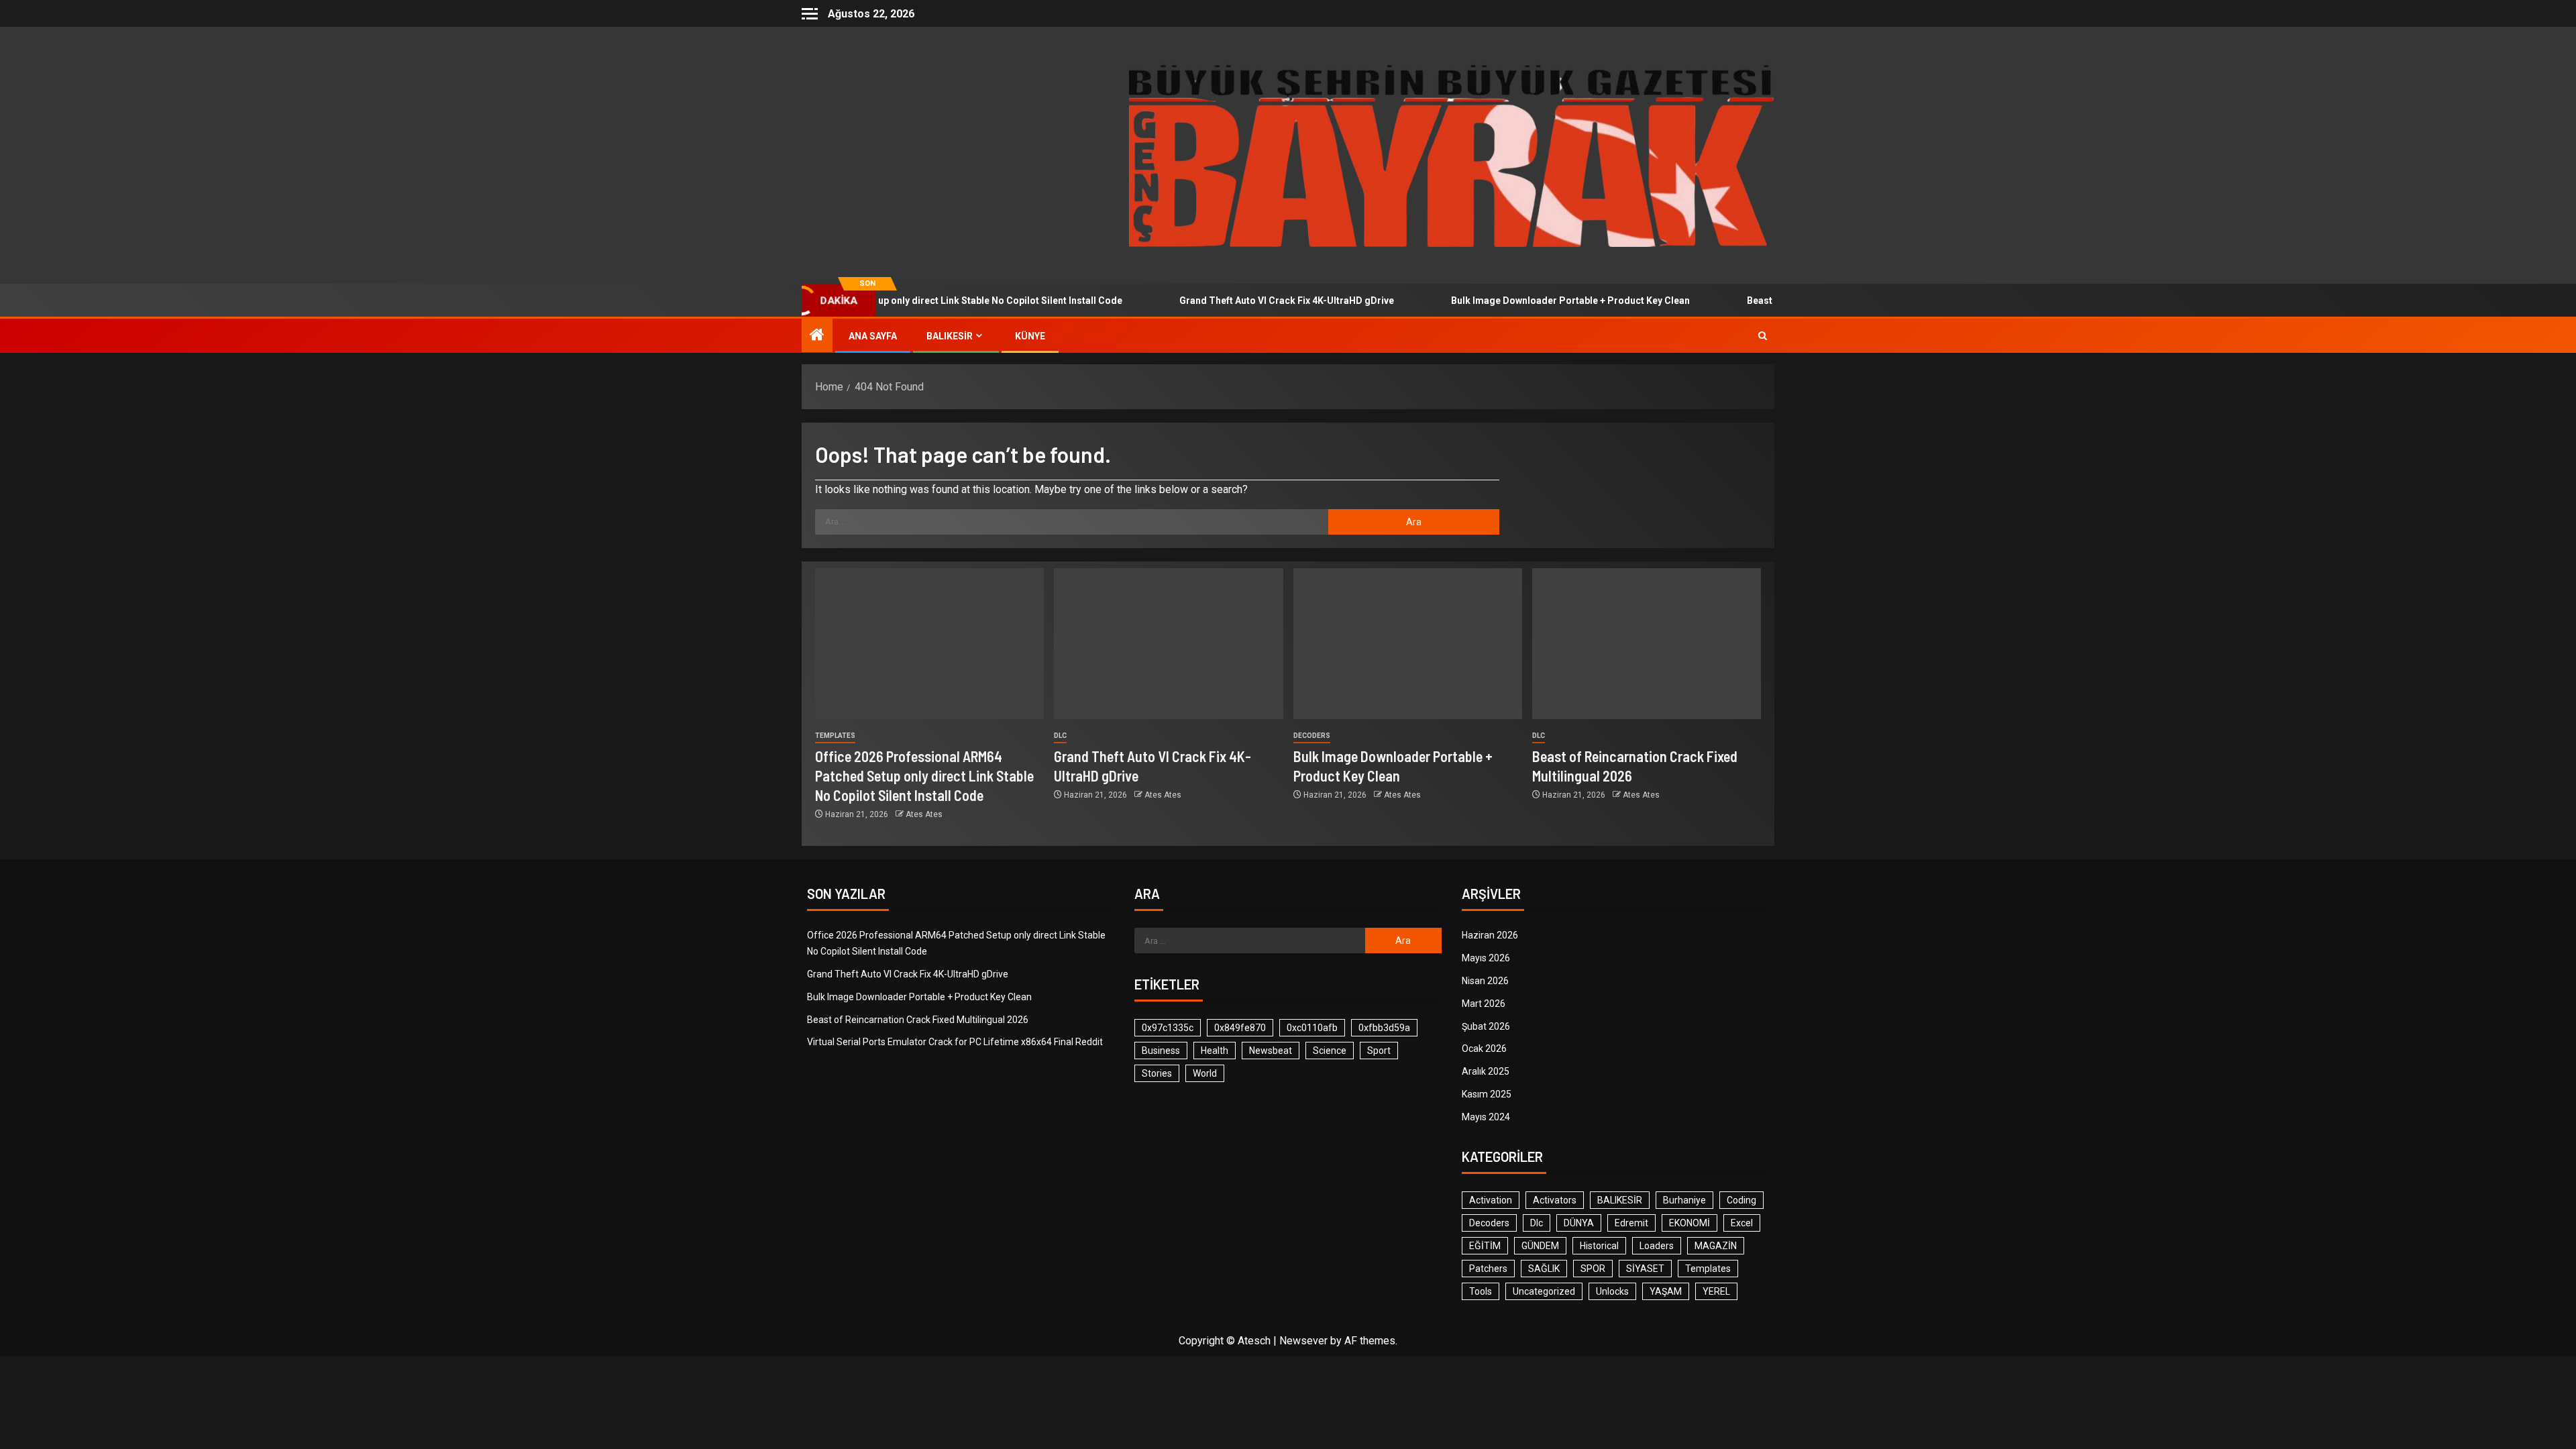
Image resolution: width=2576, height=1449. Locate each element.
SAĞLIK (1544, 1269)
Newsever (1303, 1341)
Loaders (1657, 1246)
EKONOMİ (1689, 1223)
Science (1330, 1051)
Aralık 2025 (1486, 1071)
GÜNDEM (1540, 1246)
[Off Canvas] (810, 14)
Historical (1599, 1246)
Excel (1742, 1223)
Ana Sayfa (873, 336)
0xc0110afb (1312, 1028)
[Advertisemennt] (1452, 155)
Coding (1741, 1200)
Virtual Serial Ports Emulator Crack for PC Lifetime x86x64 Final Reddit (955, 1042)
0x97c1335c (1168, 1028)
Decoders (1312, 736)
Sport (1379, 1051)
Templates (835, 736)
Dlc (1060, 736)
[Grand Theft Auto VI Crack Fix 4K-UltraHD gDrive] (1168, 644)
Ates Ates (924, 814)
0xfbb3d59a (1384, 1028)
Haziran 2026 (1490, 935)
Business (1161, 1051)
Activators (1555, 1200)
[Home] (817, 336)
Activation (1491, 1200)
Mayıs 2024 (1486, 1117)
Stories (1157, 1073)
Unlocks (1612, 1291)
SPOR (1593, 1269)
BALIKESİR (950, 336)
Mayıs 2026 (1486, 958)
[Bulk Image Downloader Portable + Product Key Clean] (1408, 644)
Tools (1481, 1291)
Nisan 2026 (1485, 981)
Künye (1030, 336)
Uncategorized (1544, 1291)
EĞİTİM (1485, 1246)
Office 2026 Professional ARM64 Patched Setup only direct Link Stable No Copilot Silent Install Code (924, 776)
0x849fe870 (1240, 1028)
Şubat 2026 (1486, 1026)
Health (1215, 1051)
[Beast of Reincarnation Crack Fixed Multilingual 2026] (1647, 644)
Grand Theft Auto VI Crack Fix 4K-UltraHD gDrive (1232, 301)
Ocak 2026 (1484, 1049)
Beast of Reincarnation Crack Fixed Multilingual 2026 (918, 1020)
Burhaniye (1684, 1200)
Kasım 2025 (1487, 1094)
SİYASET (1645, 1269)
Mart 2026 (1484, 1004)
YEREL (1716, 1291)
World (1205, 1073)
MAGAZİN (1716, 1246)
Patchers (1488, 1269)
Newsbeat (1271, 1051)
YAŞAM (1666, 1291)
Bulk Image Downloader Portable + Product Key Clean (1516, 301)
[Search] (1763, 336)
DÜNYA (1579, 1223)
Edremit (1631, 1223)
